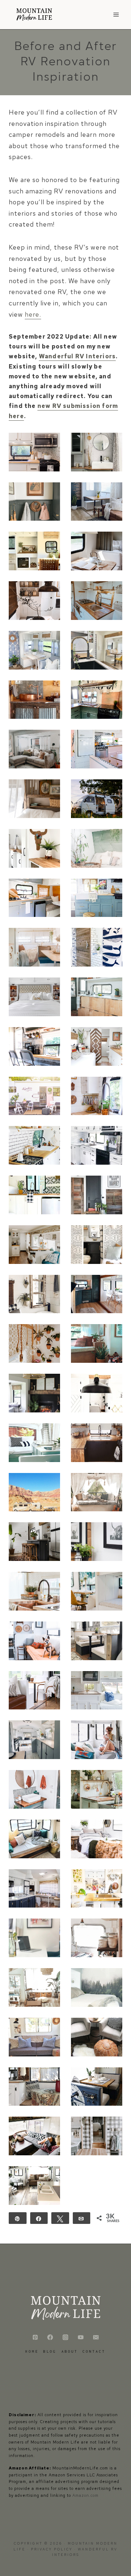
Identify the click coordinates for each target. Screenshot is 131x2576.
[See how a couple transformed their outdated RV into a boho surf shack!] (97, 1492)
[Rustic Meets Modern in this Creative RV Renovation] (34, 2136)
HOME (32, 2351)
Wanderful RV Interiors (77, 356)
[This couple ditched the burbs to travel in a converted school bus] (97, 1096)
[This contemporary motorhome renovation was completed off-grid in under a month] (34, 997)
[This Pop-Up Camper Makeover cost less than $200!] (34, 1443)
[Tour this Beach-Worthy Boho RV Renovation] (97, 2087)
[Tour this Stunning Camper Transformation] (97, 2037)
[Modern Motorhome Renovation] (34, 452)
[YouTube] (81, 2337)
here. (33, 314)
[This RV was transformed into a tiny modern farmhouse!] (97, 1393)
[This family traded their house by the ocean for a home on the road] (97, 1591)
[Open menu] (116, 14)
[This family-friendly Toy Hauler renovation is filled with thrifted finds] (34, 502)
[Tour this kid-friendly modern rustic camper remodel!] (34, 1690)
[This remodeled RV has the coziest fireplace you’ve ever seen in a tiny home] (34, 1393)
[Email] (96, 2337)
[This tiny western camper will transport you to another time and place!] (34, 700)
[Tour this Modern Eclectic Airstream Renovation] (97, 1938)
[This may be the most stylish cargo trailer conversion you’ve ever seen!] (34, 1195)
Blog (50, 2351)
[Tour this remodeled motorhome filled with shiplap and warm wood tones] (97, 1690)
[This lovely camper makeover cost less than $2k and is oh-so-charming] (97, 551)
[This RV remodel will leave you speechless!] (34, 1591)
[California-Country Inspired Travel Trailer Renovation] (34, 2037)
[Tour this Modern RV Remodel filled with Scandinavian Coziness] (97, 1443)
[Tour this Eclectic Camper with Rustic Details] (34, 2087)
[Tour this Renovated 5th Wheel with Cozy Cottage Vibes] (34, 1987)
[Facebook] (50, 2337)
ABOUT (70, 2351)
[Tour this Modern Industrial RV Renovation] (97, 1987)
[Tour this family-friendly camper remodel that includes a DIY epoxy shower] (97, 601)
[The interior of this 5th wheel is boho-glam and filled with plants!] (34, 1343)
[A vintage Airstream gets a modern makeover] (34, 848)
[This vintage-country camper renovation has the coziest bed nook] (34, 799)
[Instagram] (66, 2337)
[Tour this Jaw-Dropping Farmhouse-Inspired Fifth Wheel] (97, 2136)
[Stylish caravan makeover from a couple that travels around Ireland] (97, 1294)
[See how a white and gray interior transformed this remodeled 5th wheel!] (97, 1145)
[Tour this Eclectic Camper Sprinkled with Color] (34, 1839)
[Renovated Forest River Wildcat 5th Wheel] (97, 452)
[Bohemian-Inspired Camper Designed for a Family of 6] (97, 1889)
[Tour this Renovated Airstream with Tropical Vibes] (34, 1938)
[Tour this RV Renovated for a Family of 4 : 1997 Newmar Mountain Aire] (97, 1740)
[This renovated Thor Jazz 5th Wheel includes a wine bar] (97, 650)
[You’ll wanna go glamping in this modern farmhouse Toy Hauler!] (34, 1294)
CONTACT (94, 2351)
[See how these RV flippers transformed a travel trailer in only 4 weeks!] (34, 749)
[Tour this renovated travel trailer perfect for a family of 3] (97, 1839)
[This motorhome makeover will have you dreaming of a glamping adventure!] (34, 1096)
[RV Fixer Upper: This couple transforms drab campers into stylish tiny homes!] (34, 1889)
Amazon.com (86, 2495)
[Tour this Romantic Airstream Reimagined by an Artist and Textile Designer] (97, 1789)
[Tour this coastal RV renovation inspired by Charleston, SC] (34, 650)
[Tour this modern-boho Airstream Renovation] (34, 1145)
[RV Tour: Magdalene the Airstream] (34, 1740)
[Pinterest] (35, 2337)
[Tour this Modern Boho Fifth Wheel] (34, 2186)
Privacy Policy (53, 2549)
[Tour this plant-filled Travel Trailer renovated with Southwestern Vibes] (97, 1542)
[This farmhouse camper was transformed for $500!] (97, 1641)
